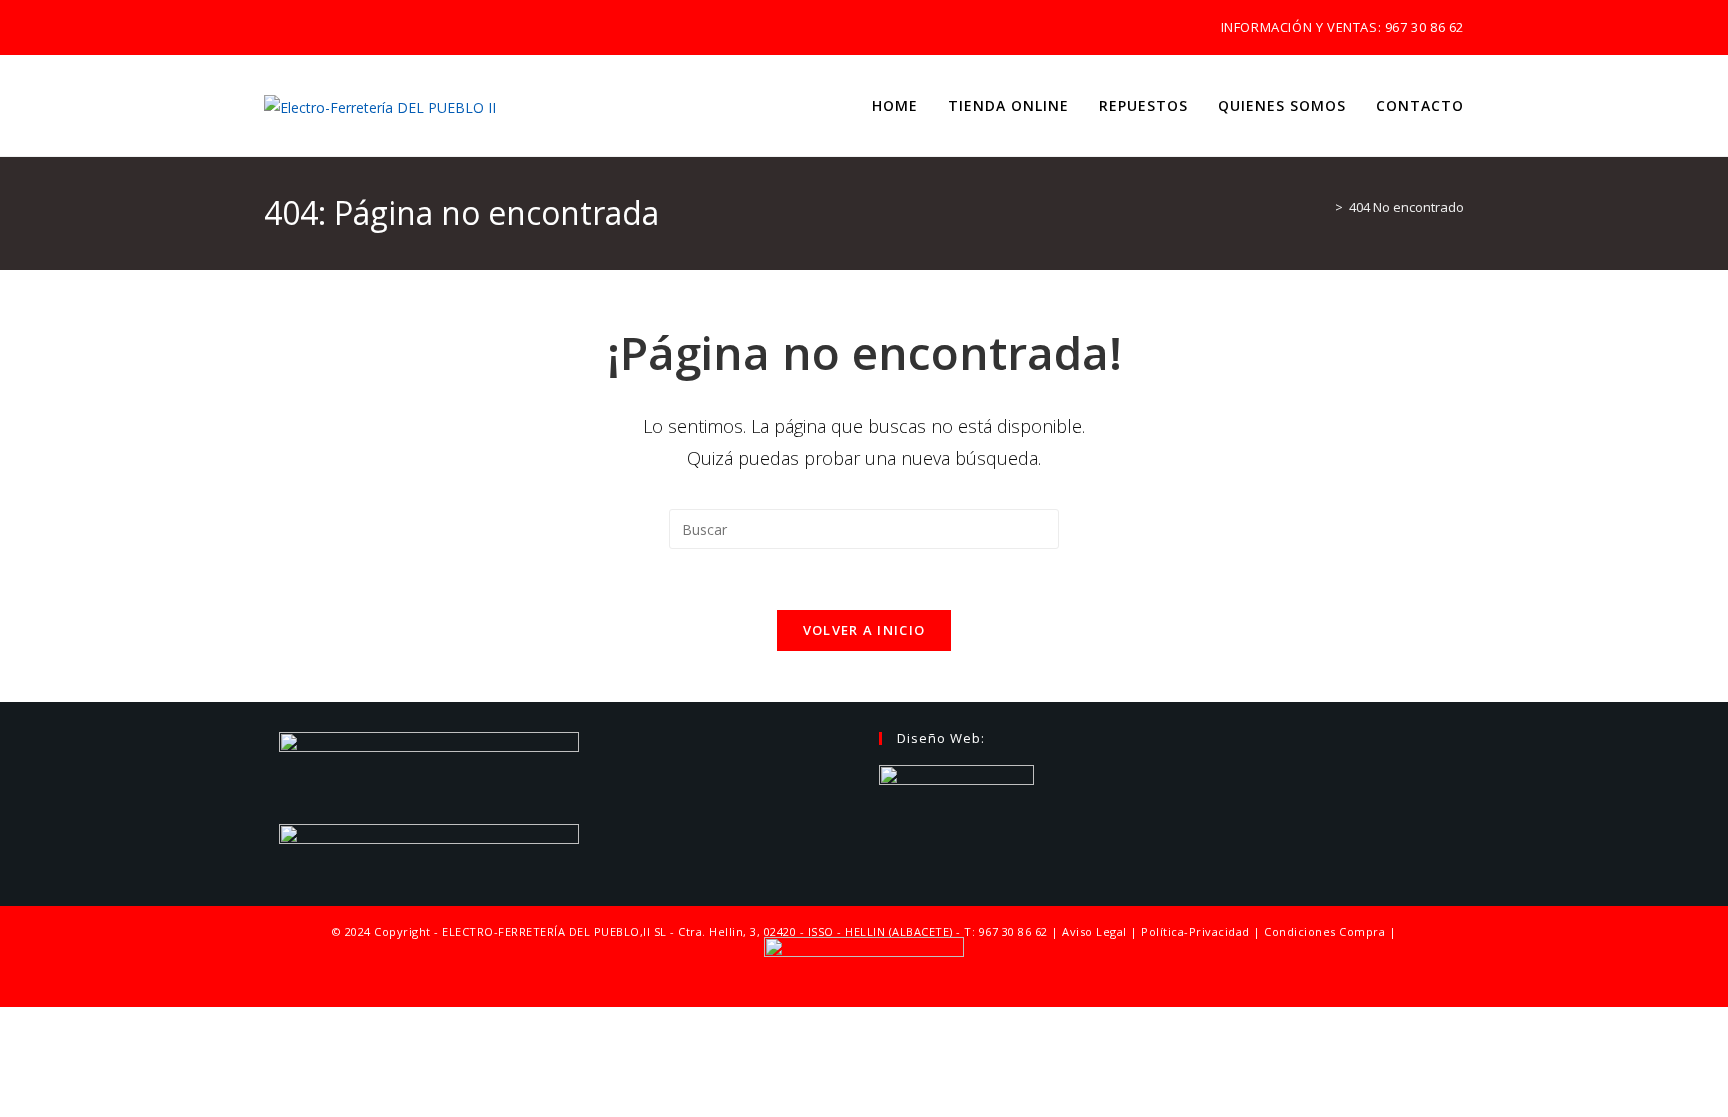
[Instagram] (315, 28)
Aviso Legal (1094, 931)
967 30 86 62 (1424, 27)
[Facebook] (292, 28)
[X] (272, 28)
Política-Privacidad (1195, 931)
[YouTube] (338, 28)
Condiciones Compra (1324, 931)
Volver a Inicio (864, 630)
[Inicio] (1324, 207)
